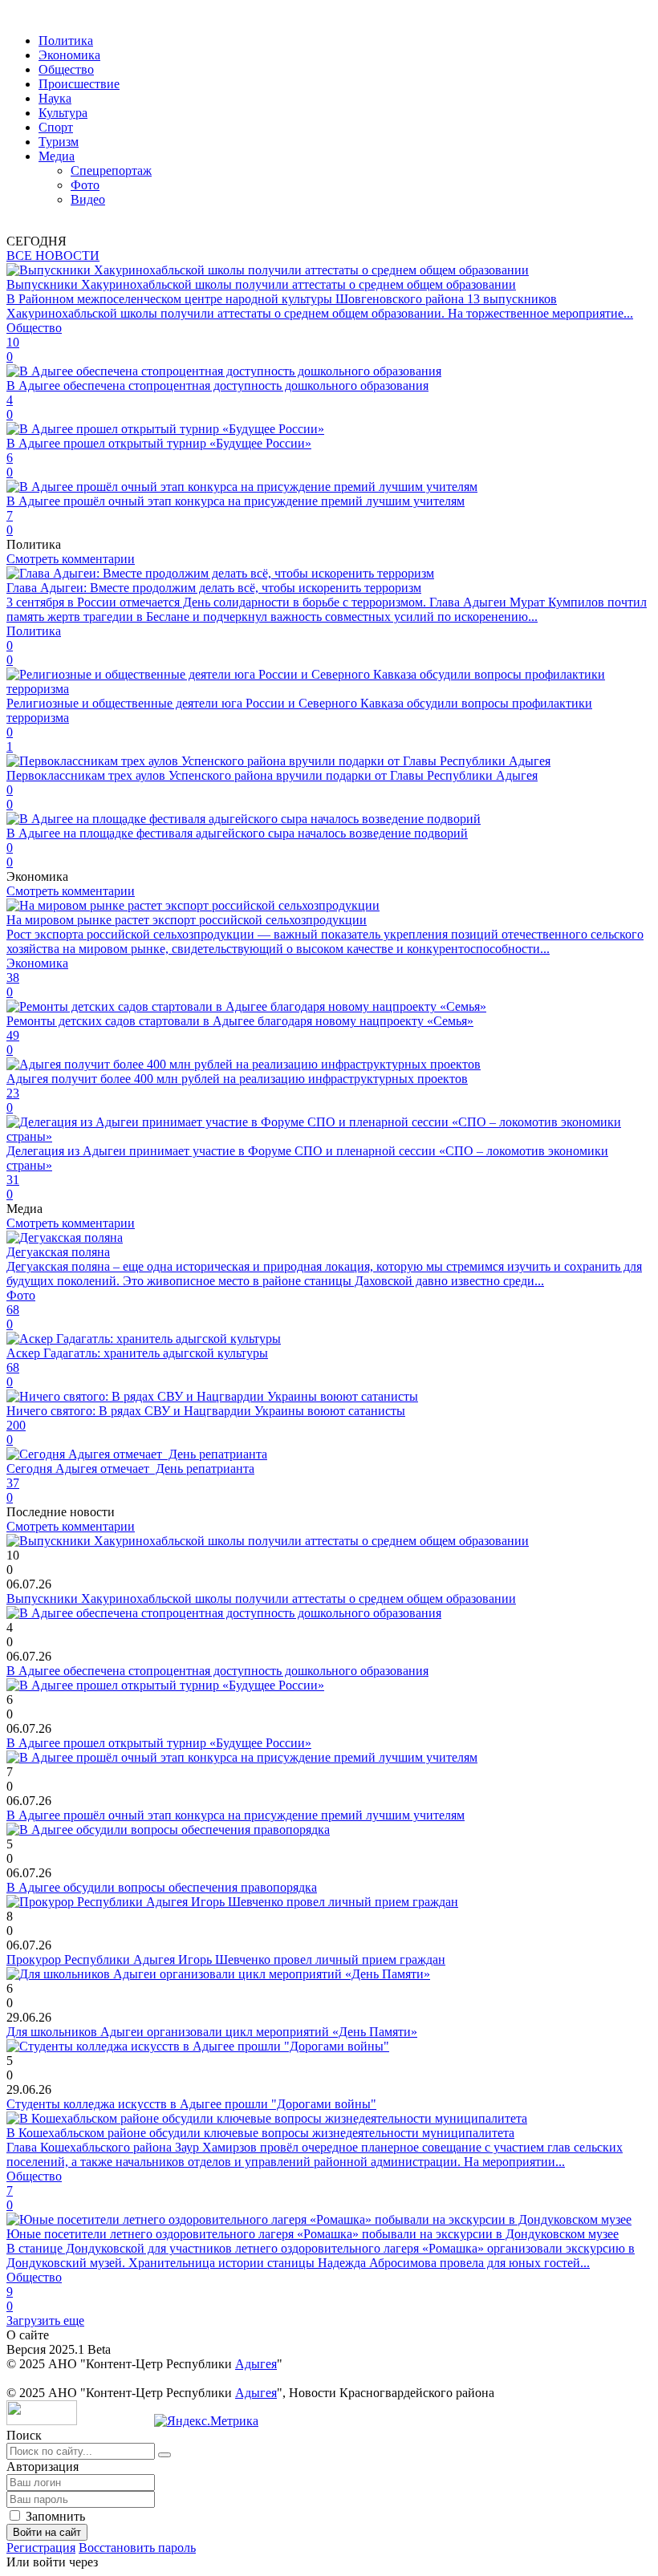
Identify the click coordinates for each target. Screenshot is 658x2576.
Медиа (57, 156)
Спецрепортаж (111, 170)
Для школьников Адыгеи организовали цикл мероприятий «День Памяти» (212, 2032)
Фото (85, 185)
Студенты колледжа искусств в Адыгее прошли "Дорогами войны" (191, 2104)
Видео (88, 199)
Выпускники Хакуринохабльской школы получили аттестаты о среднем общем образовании (261, 1598)
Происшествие (79, 84)
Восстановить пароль (137, 2548)
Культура (63, 113)
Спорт (56, 127)
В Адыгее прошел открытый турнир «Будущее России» (159, 1743)
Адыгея (256, 2364)
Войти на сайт (47, 2532)
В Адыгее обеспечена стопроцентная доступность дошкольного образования (217, 1671)
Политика (66, 41)
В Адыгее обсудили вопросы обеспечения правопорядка (162, 1887)
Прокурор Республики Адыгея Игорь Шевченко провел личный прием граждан (226, 1959)
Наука (55, 98)
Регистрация (41, 2548)
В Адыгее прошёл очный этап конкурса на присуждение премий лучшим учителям (236, 1815)
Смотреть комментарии (71, 559)
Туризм (59, 142)
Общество (66, 69)
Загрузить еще (45, 2320)
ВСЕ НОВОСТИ (53, 256)
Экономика (69, 55)
